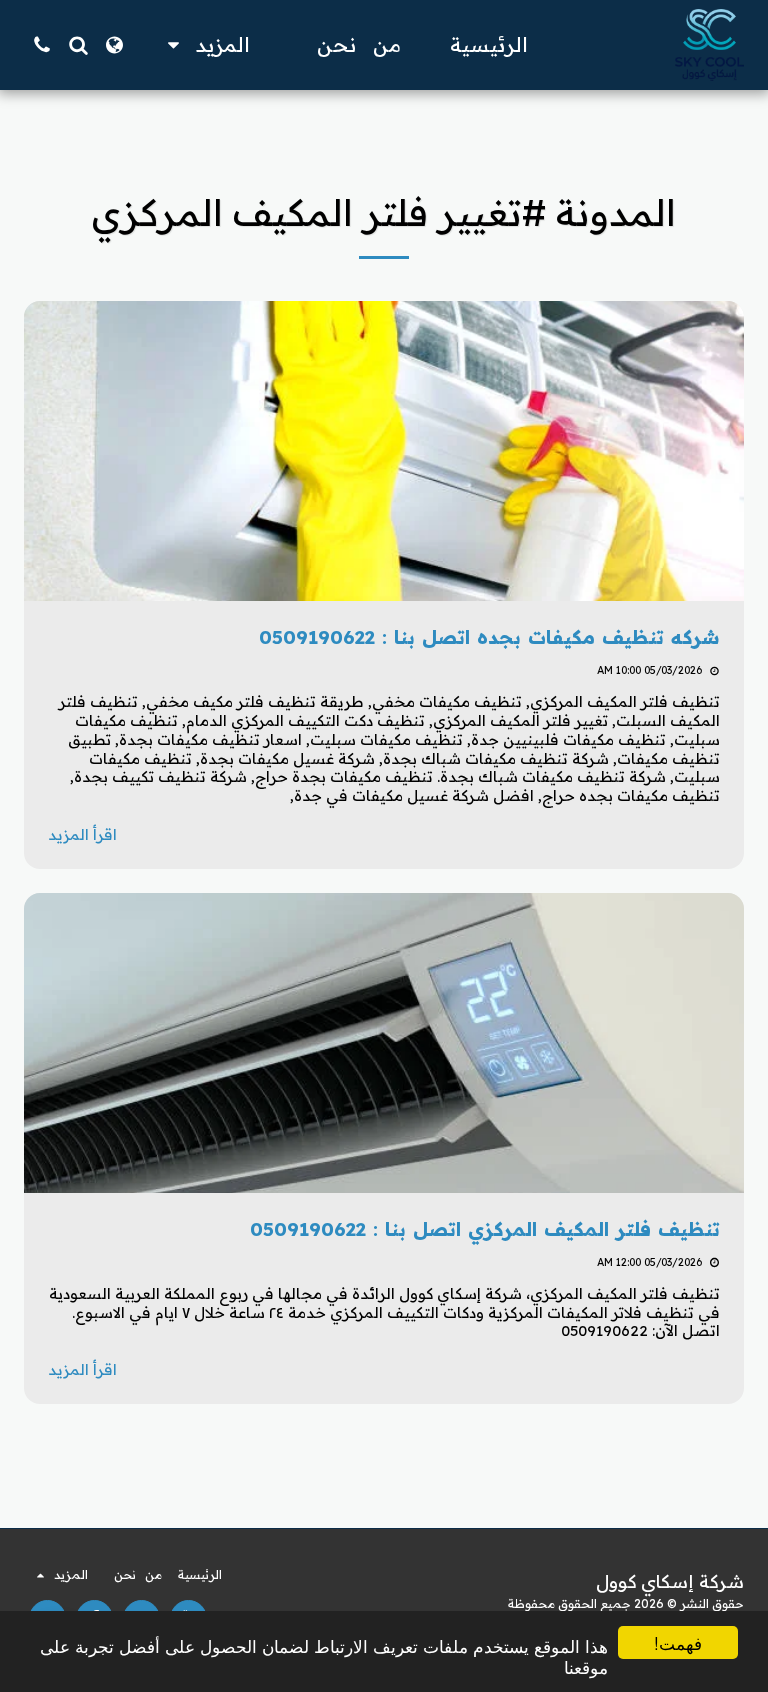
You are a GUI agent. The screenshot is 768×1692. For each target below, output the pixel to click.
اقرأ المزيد (82, 834)
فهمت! (678, 1642)
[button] (78, 45)
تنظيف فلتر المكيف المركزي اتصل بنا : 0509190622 (481, 1229)
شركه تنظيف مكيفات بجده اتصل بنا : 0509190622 (482, 637)
